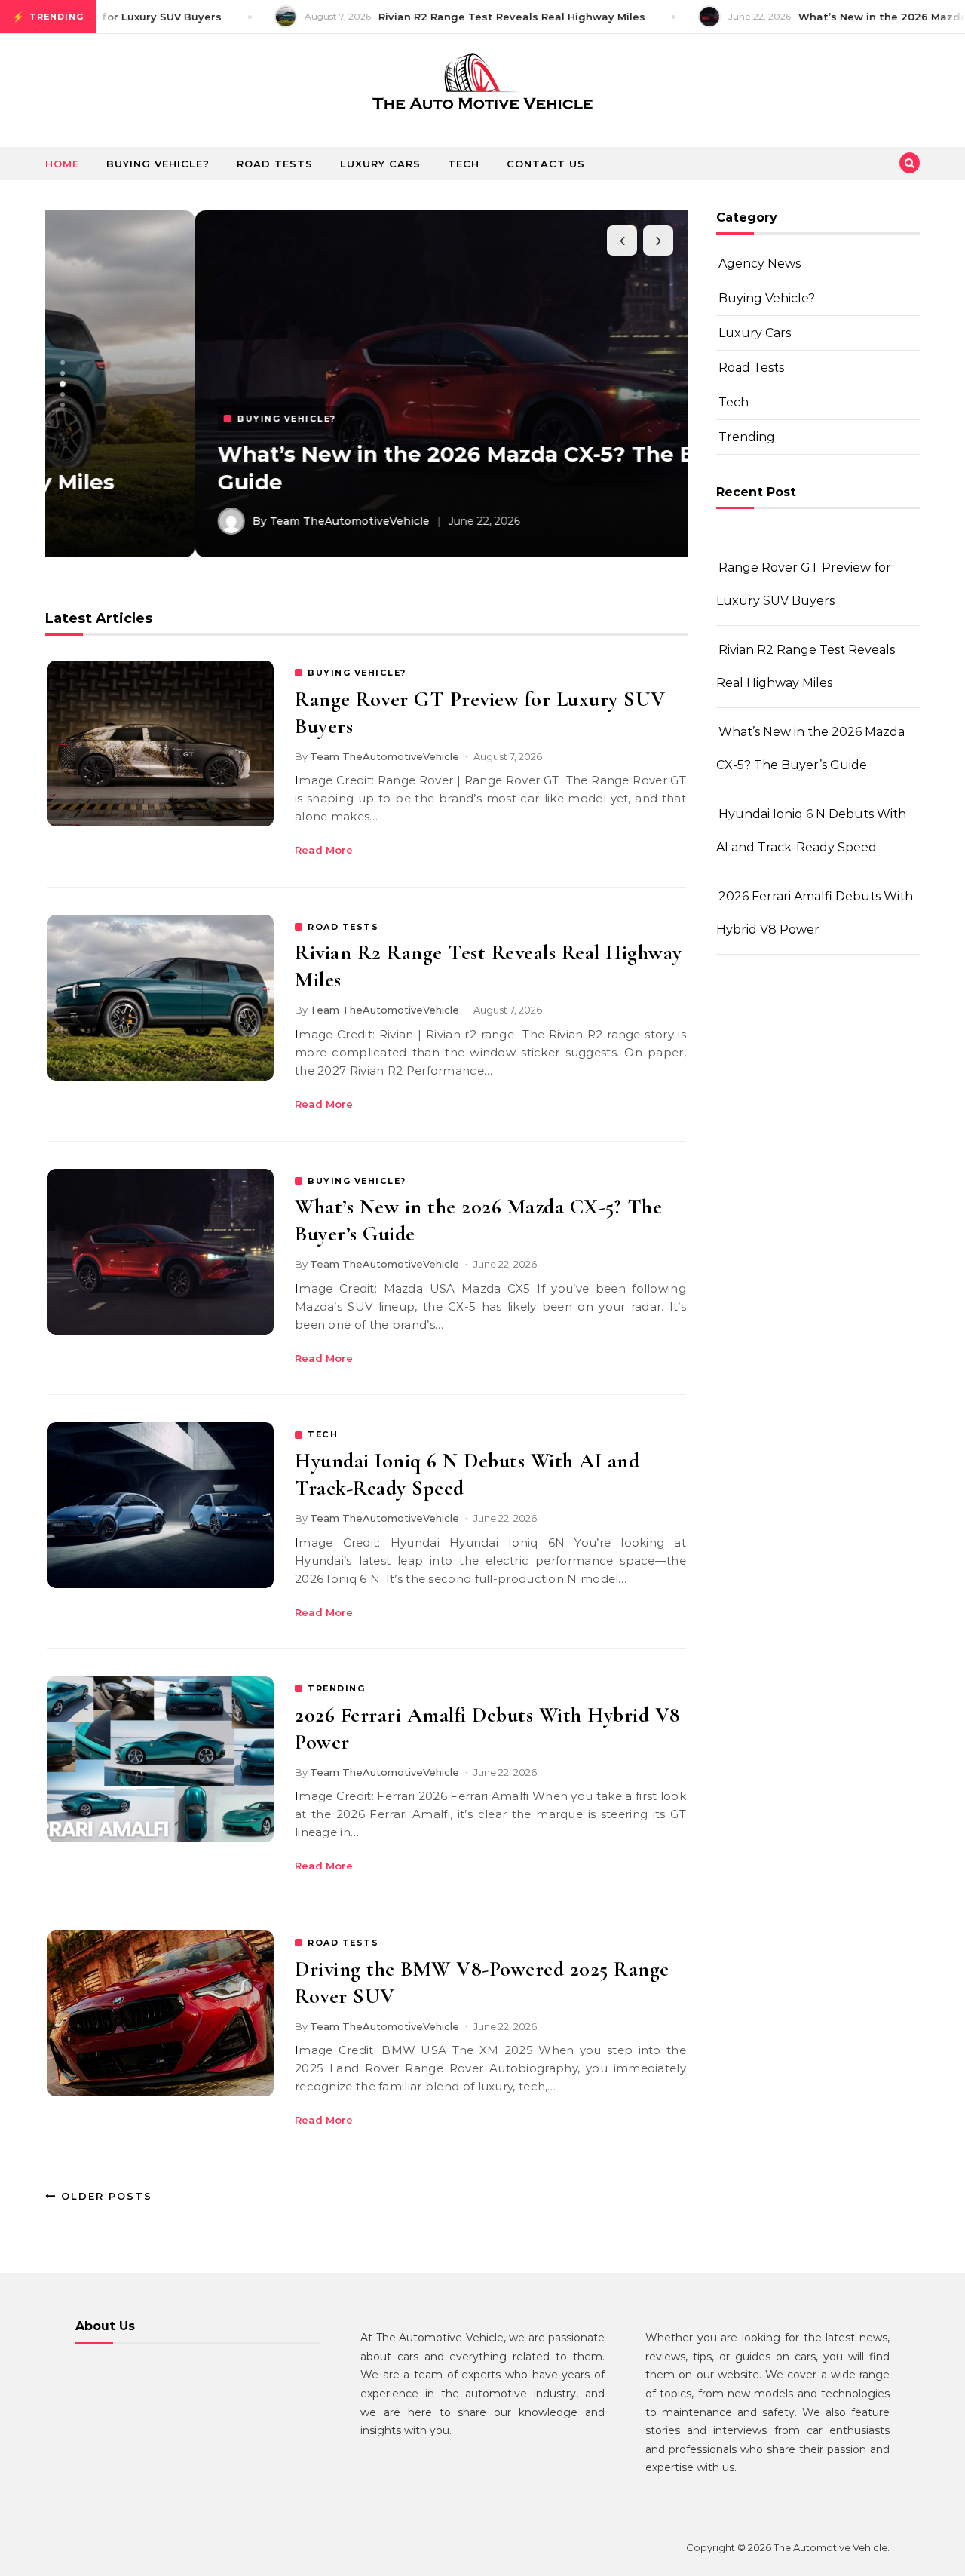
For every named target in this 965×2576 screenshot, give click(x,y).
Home (62, 164)
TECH (323, 1434)
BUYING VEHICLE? (357, 673)
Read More (324, 850)
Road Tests (275, 164)
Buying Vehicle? (158, 164)
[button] (63, 363)
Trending (747, 437)
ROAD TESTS (343, 927)
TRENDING (336, 1688)
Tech (464, 164)
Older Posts (104, 2196)
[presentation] (622, 241)
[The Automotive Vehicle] (482, 85)
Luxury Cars (380, 164)
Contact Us (546, 164)
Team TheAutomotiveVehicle (384, 756)
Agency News (760, 264)
